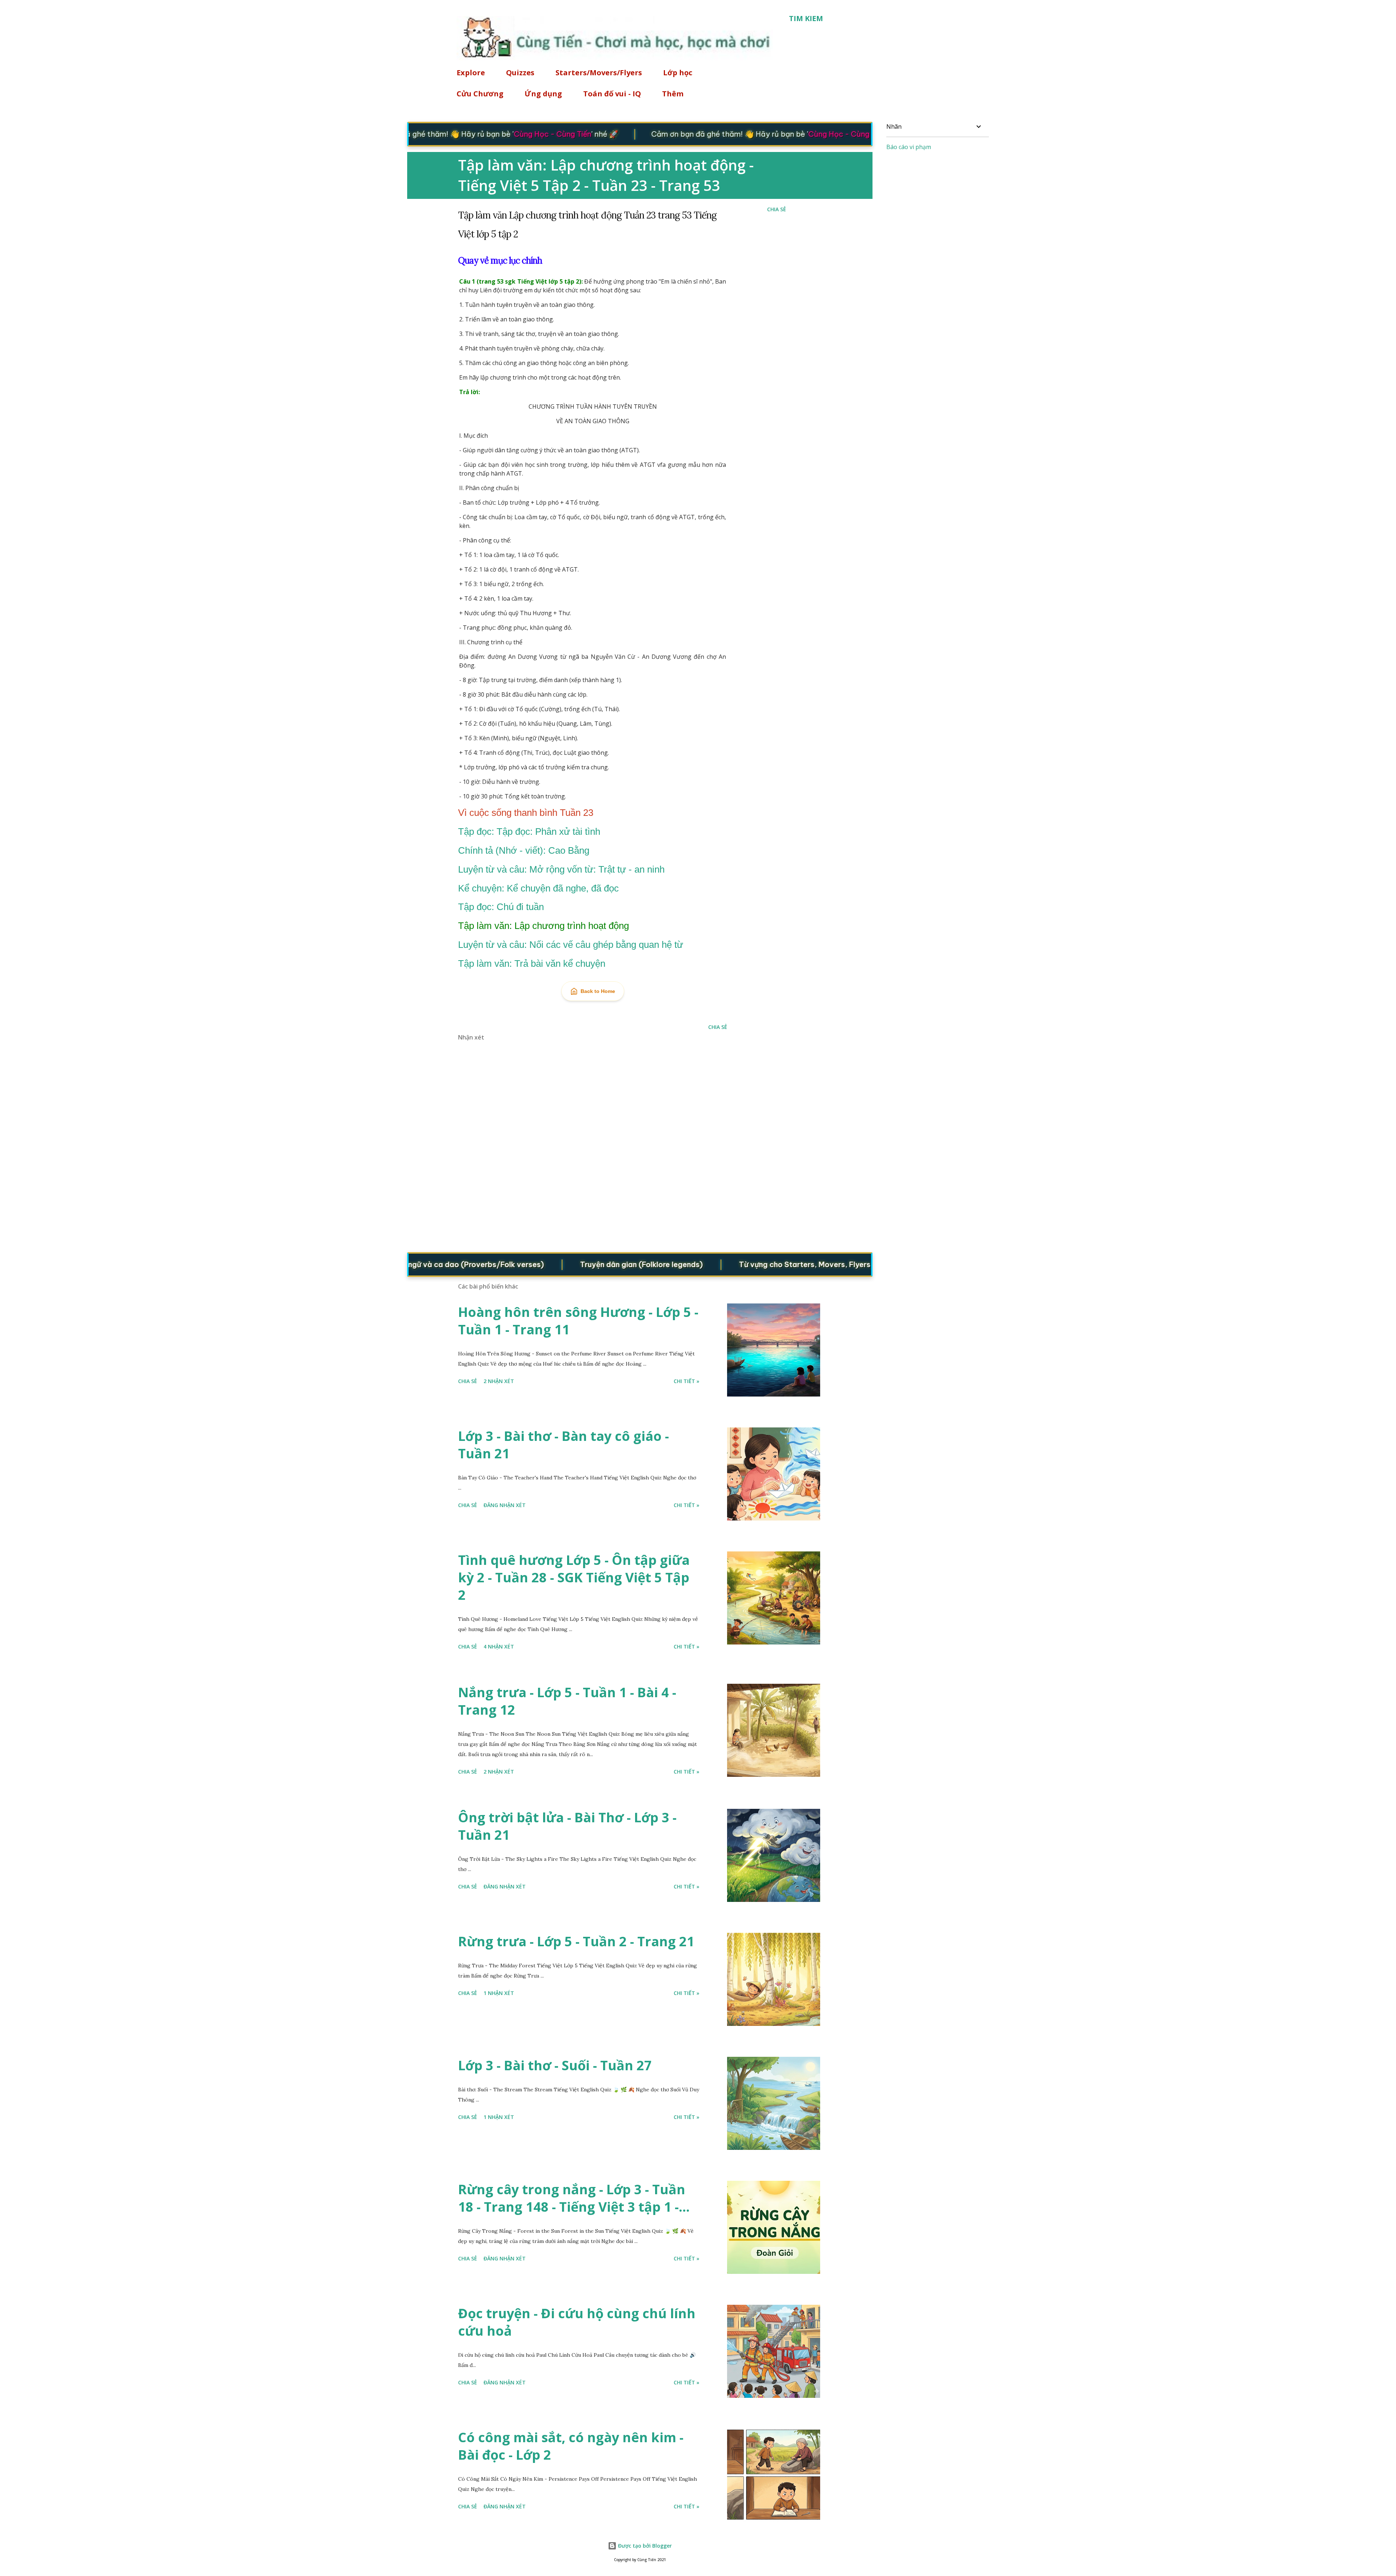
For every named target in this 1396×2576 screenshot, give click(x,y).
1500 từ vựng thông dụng (865, 1264)
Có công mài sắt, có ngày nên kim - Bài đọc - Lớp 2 (571, 2446)
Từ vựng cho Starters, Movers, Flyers (718, 1264)
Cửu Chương (480, 94)
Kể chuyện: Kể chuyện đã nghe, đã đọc (538, 888)
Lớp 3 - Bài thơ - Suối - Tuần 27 (555, 2065)
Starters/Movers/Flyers (599, 73)
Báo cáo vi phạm (909, 147)
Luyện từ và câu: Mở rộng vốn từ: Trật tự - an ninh (561, 869)
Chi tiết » (687, 1381)
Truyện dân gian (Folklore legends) (555, 1264)
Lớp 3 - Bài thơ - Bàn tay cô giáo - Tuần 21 (563, 1445)
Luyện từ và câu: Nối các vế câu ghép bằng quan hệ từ (571, 945)
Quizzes (520, 73)
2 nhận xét (499, 1381)
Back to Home (598, 991)
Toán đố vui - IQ (612, 94)
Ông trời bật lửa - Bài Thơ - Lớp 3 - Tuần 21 (567, 1826)
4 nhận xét (499, 1646)
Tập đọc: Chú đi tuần (501, 907)
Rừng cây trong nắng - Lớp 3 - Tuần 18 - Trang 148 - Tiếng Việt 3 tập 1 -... (574, 2198)
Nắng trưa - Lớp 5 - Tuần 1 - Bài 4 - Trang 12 (567, 1701)
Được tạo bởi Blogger (644, 2546)
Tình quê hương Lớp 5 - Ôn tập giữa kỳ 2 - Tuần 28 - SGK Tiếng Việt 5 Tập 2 (574, 1577)
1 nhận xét (499, 1993)
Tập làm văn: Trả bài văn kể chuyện (532, 964)
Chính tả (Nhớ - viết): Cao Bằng (524, 850)
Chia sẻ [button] (777, 209)
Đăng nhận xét (505, 1505)
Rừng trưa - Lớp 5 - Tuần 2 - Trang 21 (576, 1941)
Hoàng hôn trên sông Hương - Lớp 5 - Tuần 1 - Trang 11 (578, 1321)
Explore (471, 73)
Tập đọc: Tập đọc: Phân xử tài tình (529, 832)
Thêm (673, 94)
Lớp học (678, 73)
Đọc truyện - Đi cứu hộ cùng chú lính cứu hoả (577, 2322)
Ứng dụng (543, 94)
